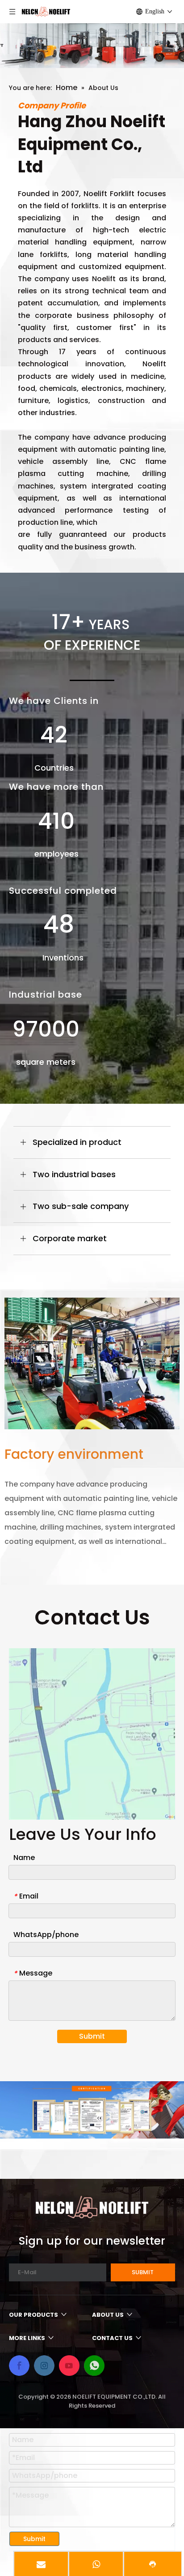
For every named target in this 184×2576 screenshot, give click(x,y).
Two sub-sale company (81, 1206)
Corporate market (70, 1238)
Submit (92, 2036)
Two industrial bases (74, 1174)
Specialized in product (77, 1142)
